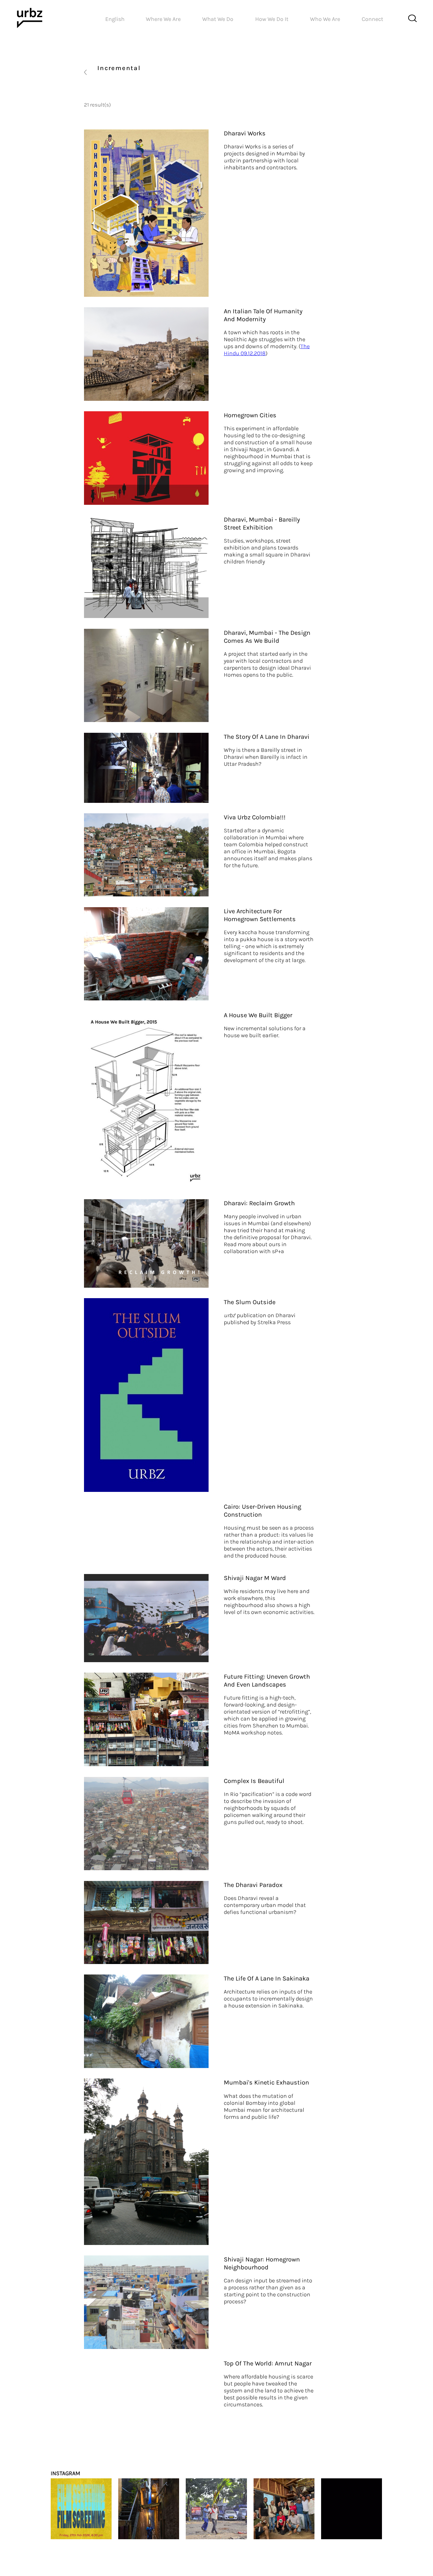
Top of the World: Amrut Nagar (268, 2363)
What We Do (218, 19)
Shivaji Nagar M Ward (255, 1578)
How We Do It (272, 19)
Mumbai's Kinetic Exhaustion (266, 2082)
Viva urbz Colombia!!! (255, 817)
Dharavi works (245, 133)
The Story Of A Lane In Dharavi (267, 737)
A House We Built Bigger (258, 1015)
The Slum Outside (250, 1302)
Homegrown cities (250, 415)
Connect (372, 19)
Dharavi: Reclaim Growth (259, 1203)
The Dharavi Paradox (253, 1885)
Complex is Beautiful (254, 1781)
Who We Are (325, 19)
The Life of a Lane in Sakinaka (267, 1978)
